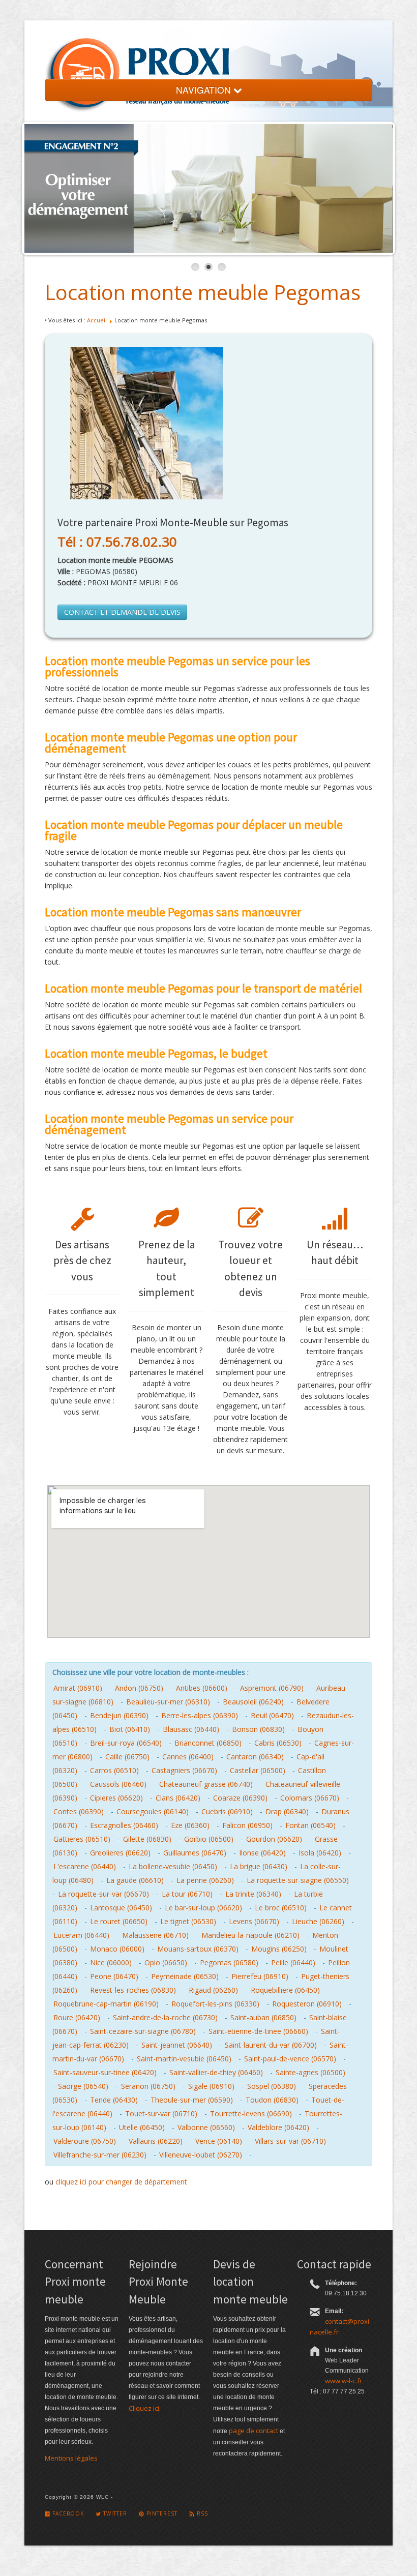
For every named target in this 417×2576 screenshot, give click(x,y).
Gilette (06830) (147, 1839)
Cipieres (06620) (116, 1798)
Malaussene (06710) (155, 1935)
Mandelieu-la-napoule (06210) (250, 1935)
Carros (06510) (114, 1770)
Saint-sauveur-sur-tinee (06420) (105, 2072)
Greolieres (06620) (120, 1853)
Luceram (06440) (81, 1935)
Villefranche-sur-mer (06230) (100, 2155)
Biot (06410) (130, 1729)
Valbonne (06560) (206, 2127)
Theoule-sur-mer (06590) (192, 2100)
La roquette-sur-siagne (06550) (298, 1880)
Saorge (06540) (83, 2086)
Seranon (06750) (148, 2086)
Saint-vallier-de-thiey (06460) (216, 2072)
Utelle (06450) (142, 2127)
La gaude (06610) (135, 1880)
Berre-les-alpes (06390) (200, 1715)
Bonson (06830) (258, 1729)
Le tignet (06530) (188, 1921)
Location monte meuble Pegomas (203, 292)
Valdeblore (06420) (278, 2127)
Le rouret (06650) (119, 1921)
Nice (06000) (111, 1963)
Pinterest (161, 2513)
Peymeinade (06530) (185, 1976)
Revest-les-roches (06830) (133, 1990)
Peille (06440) (293, 1963)
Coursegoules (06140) (153, 1811)
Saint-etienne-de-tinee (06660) (258, 2031)
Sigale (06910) (211, 2086)
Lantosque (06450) (121, 1908)
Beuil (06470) (272, 1715)
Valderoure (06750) (85, 2141)
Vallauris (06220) (156, 2141)
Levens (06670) (254, 1921)
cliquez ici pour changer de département (121, 2182)
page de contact (254, 2431)
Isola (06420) (320, 1853)
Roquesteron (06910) (307, 2004)
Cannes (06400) (188, 1757)
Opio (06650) (166, 1963)
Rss (201, 2513)
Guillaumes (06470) (195, 1853)
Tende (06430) (114, 2100)
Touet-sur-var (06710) (161, 2114)
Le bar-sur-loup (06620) (203, 1908)
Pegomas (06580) (229, 1963)
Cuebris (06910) (227, 1811)
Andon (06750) (139, 1688)
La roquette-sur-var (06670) (103, 1894)
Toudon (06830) (272, 2100)
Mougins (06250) (279, 1949)
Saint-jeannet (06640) (177, 2045)
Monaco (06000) (117, 1949)
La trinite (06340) (253, 1894)
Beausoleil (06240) (253, 1702)
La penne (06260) (205, 1880)
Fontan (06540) (310, 1825)
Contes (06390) (79, 1811)
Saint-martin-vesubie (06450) (184, 2059)
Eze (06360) (190, 1825)
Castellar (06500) (258, 1770)
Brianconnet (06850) (208, 1743)
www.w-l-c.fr (344, 2381)
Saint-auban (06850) (263, 2017)
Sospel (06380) (272, 2086)
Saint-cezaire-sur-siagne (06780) (143, 2031)
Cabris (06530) (278, 1743)
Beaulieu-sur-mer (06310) (168, 1702)
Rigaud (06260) (213, 1990)
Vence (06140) (219, 2141)
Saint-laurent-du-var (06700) (271, 2045)
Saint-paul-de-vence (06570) (290, 2059)
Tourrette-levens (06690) (251, 2114)
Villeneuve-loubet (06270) (201, 2155)
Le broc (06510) (281, 1908)
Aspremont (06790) (272, 1688)
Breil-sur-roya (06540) (126, 1743)
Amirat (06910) (78, 1688)
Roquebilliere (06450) (285, 1990)
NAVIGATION (205, 90)
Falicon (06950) (247, 1825)
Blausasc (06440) (191, 1729)
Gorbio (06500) (209, 1839)
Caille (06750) (127, 1757)
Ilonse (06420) (262, 1853)
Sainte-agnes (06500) (310, 2072)
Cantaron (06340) (255, 1757)
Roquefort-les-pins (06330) (215, 2004)
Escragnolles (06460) (124, 1825)
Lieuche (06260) (318, 1921)
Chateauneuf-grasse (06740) (206, 1784)
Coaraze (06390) (240, 1798)
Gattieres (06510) (82, 1839)
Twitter (114, 2513)
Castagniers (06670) (184, 1770)
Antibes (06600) (202, 1688)
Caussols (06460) (118, 1784)
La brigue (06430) (259, 1866)
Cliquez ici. (145, 2408)
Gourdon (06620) (274, 1839)
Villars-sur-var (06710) (290, 2141)
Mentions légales (71, 2458)
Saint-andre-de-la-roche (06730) (165, 2017)
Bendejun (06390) (119, 1715)
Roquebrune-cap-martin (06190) (106, 2004)
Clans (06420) (178, 1798)
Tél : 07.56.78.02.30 (117, 542)
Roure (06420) (77, 2017)
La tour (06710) (187, 1894)
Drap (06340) (287, 1811)
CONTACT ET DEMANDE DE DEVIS (122, 612)
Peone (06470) (114, 1976)
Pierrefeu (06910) (260, 1976)
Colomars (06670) (310, 1798)
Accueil (97, 320)
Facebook (67, 2513)
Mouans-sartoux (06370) (198, 1949)
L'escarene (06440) (85, 1866)
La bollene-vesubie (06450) (173, 1866)
